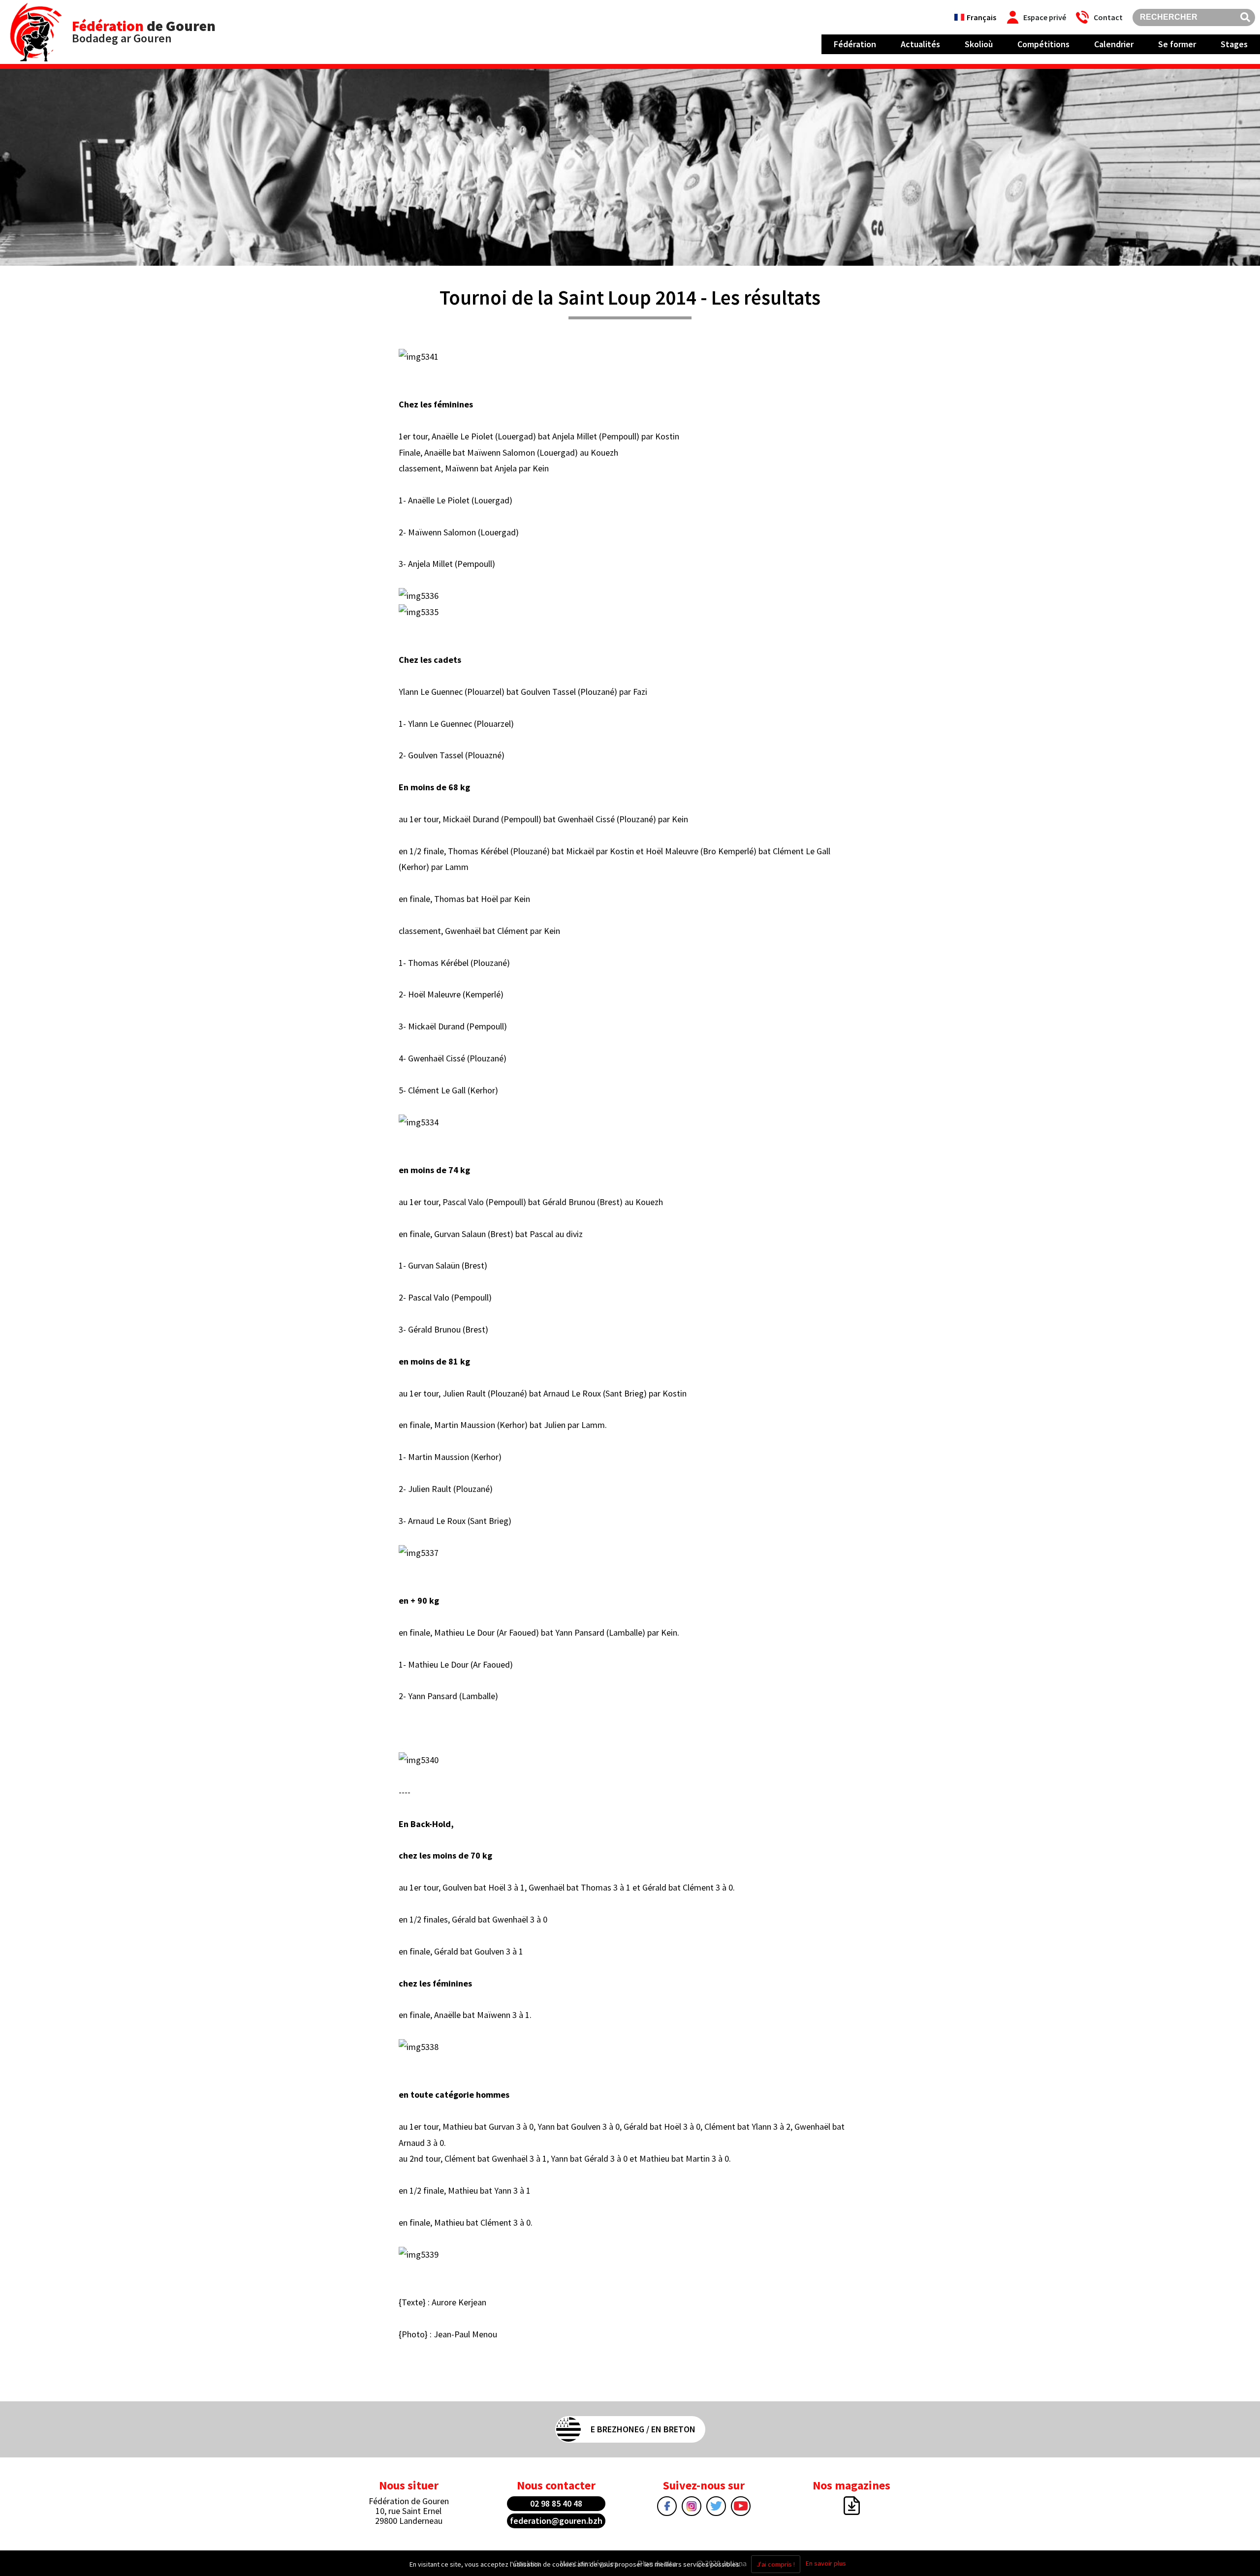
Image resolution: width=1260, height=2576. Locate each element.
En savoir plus (826, 2563)
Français (981, 17)
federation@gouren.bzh (556, 2521)
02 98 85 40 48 (556, 2503)
